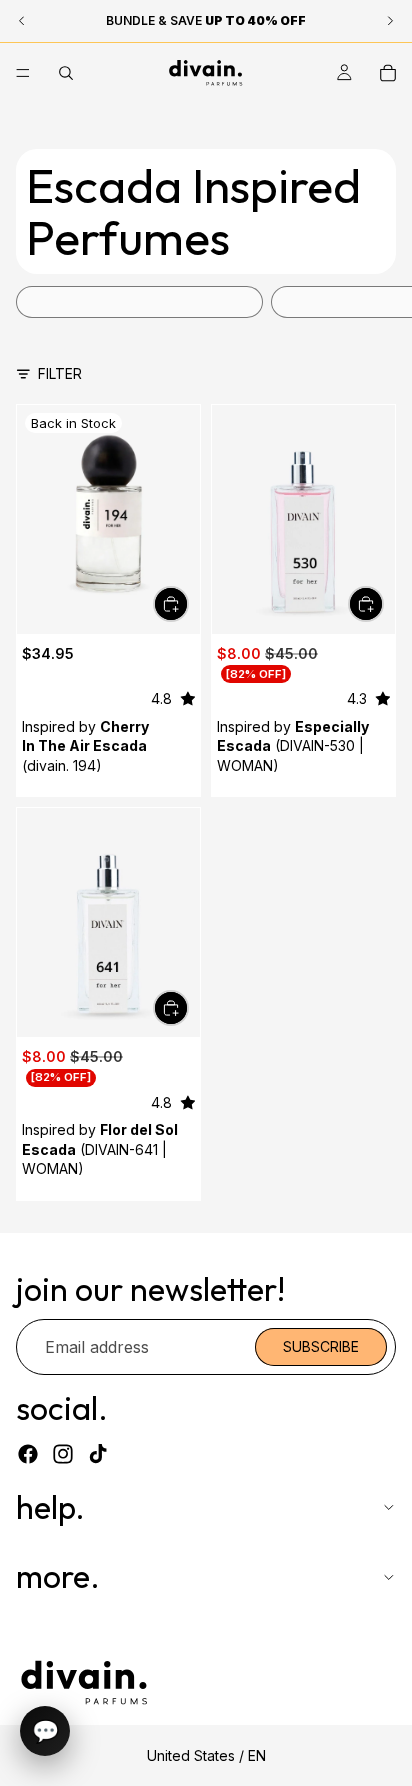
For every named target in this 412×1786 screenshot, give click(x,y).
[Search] (66, 73)
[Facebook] (28, 1454)
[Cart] (388, 73)
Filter (60, 373)
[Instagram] (63, 1454)
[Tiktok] (98, 1454)
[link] (139, 302)
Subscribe (321, 1346)
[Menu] (23, 73)
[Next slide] (374, 302)
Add (188, 604)
